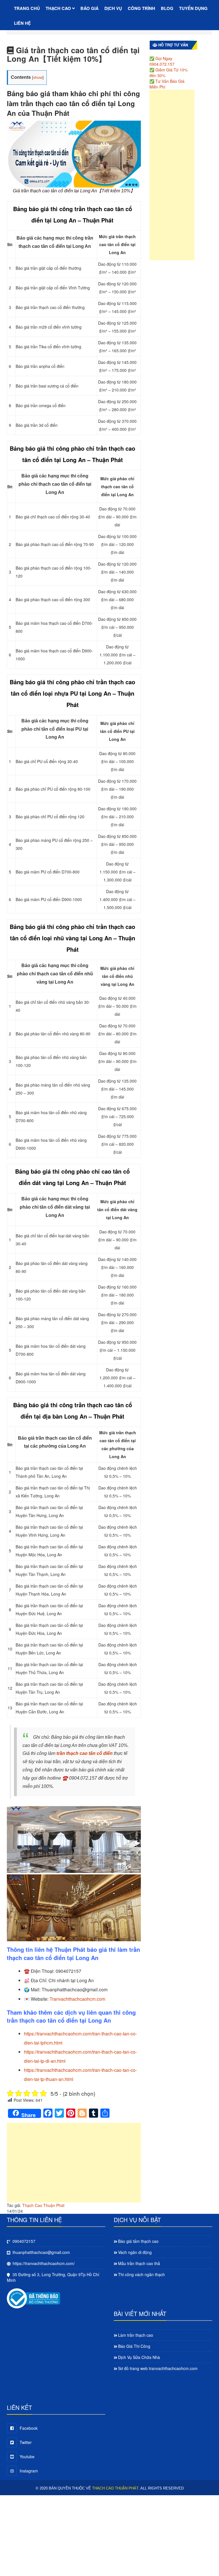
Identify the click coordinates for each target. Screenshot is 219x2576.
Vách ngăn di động (135, 2252)
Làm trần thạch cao (136, 2335)
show (38, 77)
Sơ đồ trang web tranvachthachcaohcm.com (158, 2368)
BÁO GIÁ (90, 8)
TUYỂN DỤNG (193, 8)
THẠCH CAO (59, 8)
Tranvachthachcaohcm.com (77, 1999)
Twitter (26, 2442)
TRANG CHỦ (27, 8)
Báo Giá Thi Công (134, 2346)
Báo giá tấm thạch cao (138, 2241)
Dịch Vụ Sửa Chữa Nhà (139, 2357)
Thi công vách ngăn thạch (141, 2274)
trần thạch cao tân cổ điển (85, 1753)
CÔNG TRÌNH (141, 8)
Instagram (29, 2471)
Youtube (27, 2457)
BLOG (167, 8)
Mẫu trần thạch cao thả (139, 2263)
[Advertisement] (74, 2165)
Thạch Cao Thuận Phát (43, 2205)
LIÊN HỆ (22, 23)
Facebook (29, 2428)
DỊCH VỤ (113, 8)
